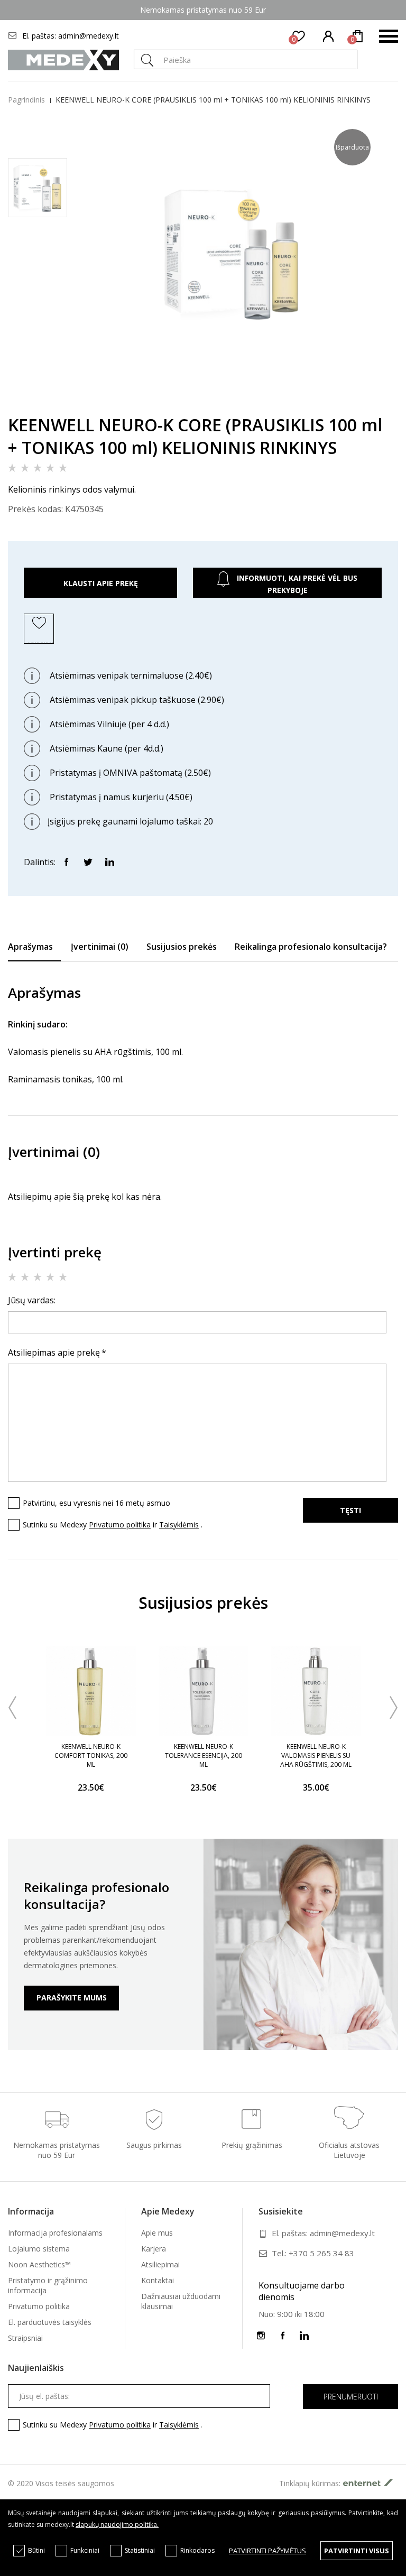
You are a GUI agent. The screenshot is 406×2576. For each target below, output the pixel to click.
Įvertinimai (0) (100, 947)
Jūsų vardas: (32, 1300)
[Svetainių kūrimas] (371, 2483)
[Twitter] (88, 861)
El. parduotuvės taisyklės (50, 2322)
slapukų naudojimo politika (116, 2524)
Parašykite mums (72, 1998)
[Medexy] (63, 60)
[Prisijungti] (329, 36)
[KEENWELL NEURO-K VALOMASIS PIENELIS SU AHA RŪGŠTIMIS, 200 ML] (316, 1691)
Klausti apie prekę (101, 583)
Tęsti (350, 1510)
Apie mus (157, 2233)
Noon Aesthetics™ (39, 2264)
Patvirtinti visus (357, 2551)
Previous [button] (12, 1708)
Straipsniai (25, 2338)
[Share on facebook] (66, 861)
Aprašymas (30, 947)
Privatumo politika (120, 1525)
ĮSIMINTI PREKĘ (41, 642)
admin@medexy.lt (89, 36)
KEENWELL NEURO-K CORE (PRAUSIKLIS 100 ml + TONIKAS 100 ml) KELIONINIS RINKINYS (213, 100)
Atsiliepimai (160, 2264)
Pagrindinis (26, 100)
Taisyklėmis (179, 1525)
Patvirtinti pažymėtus (267, 2551)
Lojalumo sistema (39, 2249)
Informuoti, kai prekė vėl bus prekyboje (296, 584)
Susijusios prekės (182, 947)
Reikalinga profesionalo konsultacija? (311, 947)
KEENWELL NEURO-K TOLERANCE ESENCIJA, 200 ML (204, 1755)
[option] (91, 1726)
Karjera (154, 2249)
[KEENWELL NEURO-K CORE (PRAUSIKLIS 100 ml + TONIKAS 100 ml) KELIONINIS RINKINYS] (232, 381)
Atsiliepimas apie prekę (54, 1352)
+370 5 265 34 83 (321, 2253)
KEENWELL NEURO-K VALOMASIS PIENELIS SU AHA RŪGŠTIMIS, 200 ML (316, 1755)
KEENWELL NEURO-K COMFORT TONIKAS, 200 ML (91, 1755)
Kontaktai (158, 2280)
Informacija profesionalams (55, 2233)
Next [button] (394, 1708)
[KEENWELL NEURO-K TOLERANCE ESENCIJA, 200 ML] (203, 1691)
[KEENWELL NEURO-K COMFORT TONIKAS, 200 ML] (91, 1691)
